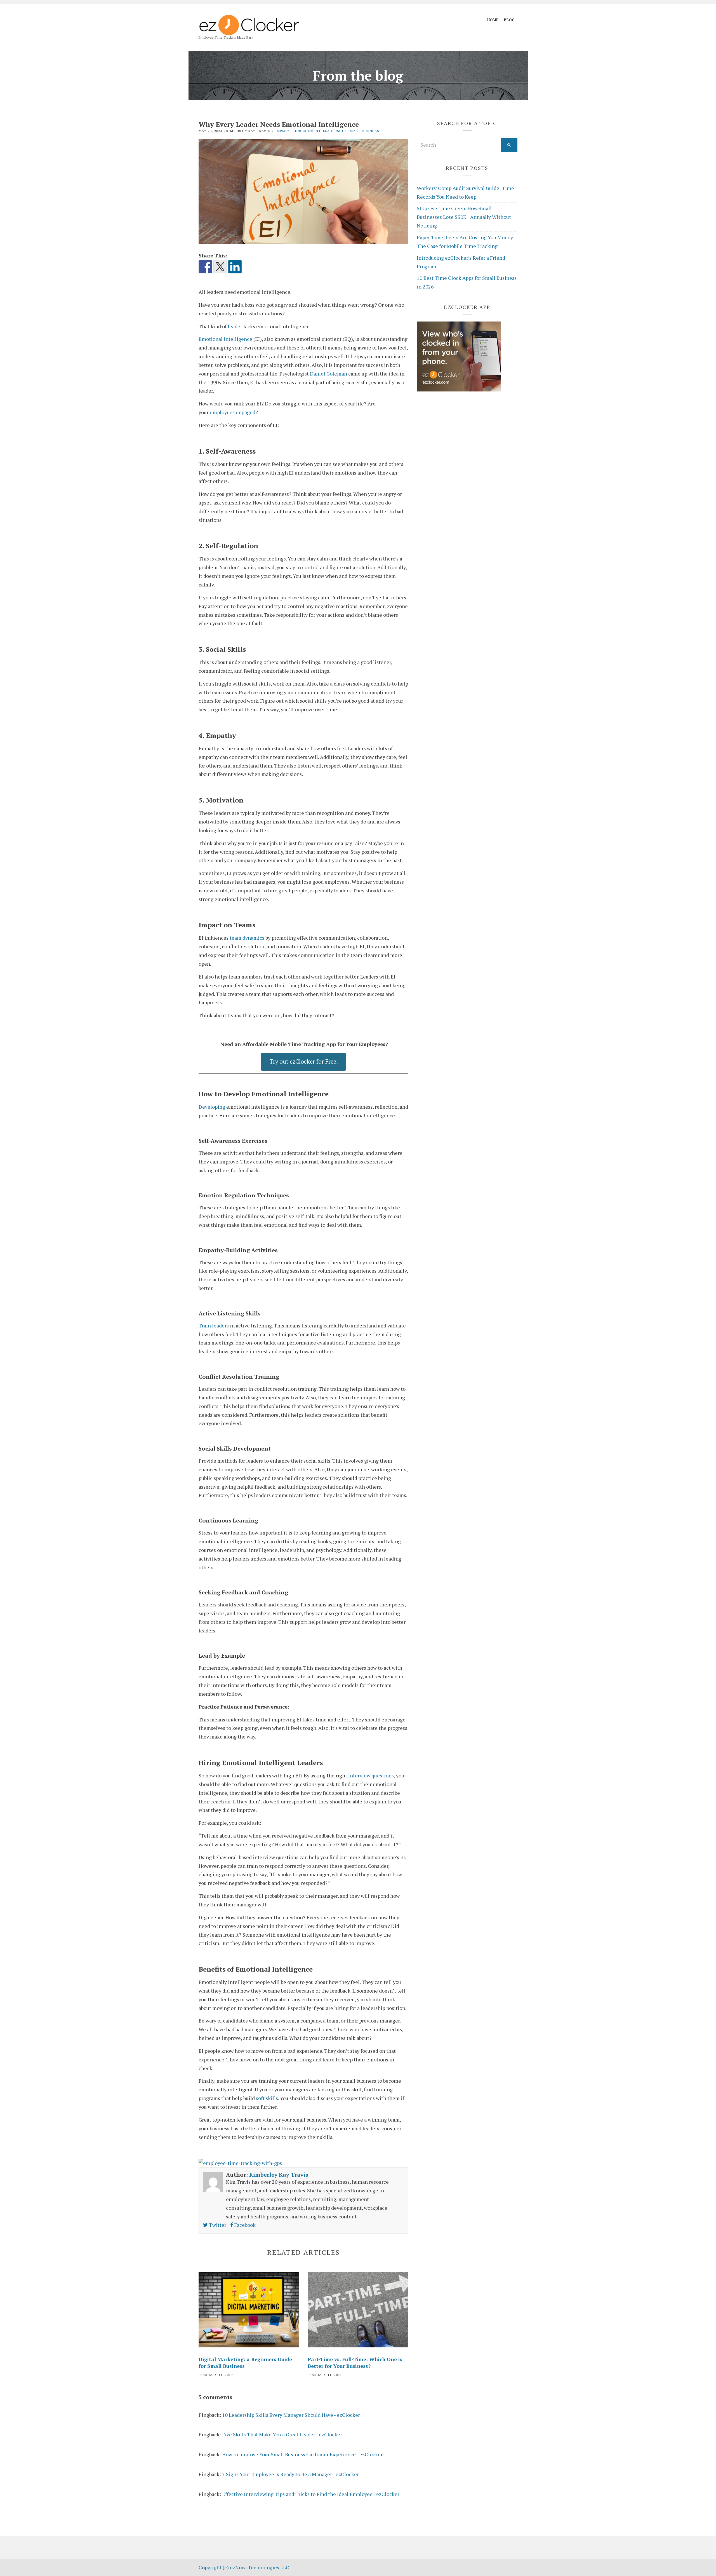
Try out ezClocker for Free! (304, 1061)
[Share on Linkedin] (235, 267)
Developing (212, 1107)
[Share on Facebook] (205, 267)
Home (493, 20)
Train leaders (214, 1325)
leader (235, 326)
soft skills (267, 2098)
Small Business (363, 131)
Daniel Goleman (328, 374)
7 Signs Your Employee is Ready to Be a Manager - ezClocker (290, 2474)
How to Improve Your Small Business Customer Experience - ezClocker (302, 2454)
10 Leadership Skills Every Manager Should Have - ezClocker (291, 2415)
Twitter (217, 2225)
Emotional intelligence (225, 339)
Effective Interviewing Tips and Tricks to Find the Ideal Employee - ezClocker (311, 2494)
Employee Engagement (298, 131)
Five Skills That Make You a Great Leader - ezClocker (282, 2434)
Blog (509, 20)
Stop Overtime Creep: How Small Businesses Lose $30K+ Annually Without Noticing (464, 217)
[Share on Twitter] (220, 267)
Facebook (244, 2225)
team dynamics (247, 938)
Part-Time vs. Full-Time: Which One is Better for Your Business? (355, 2362)
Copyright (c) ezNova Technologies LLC (244, 2567)
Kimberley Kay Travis (279, 2175)
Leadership (334, 131)
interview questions (371, 1775)
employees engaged (233, 412)
